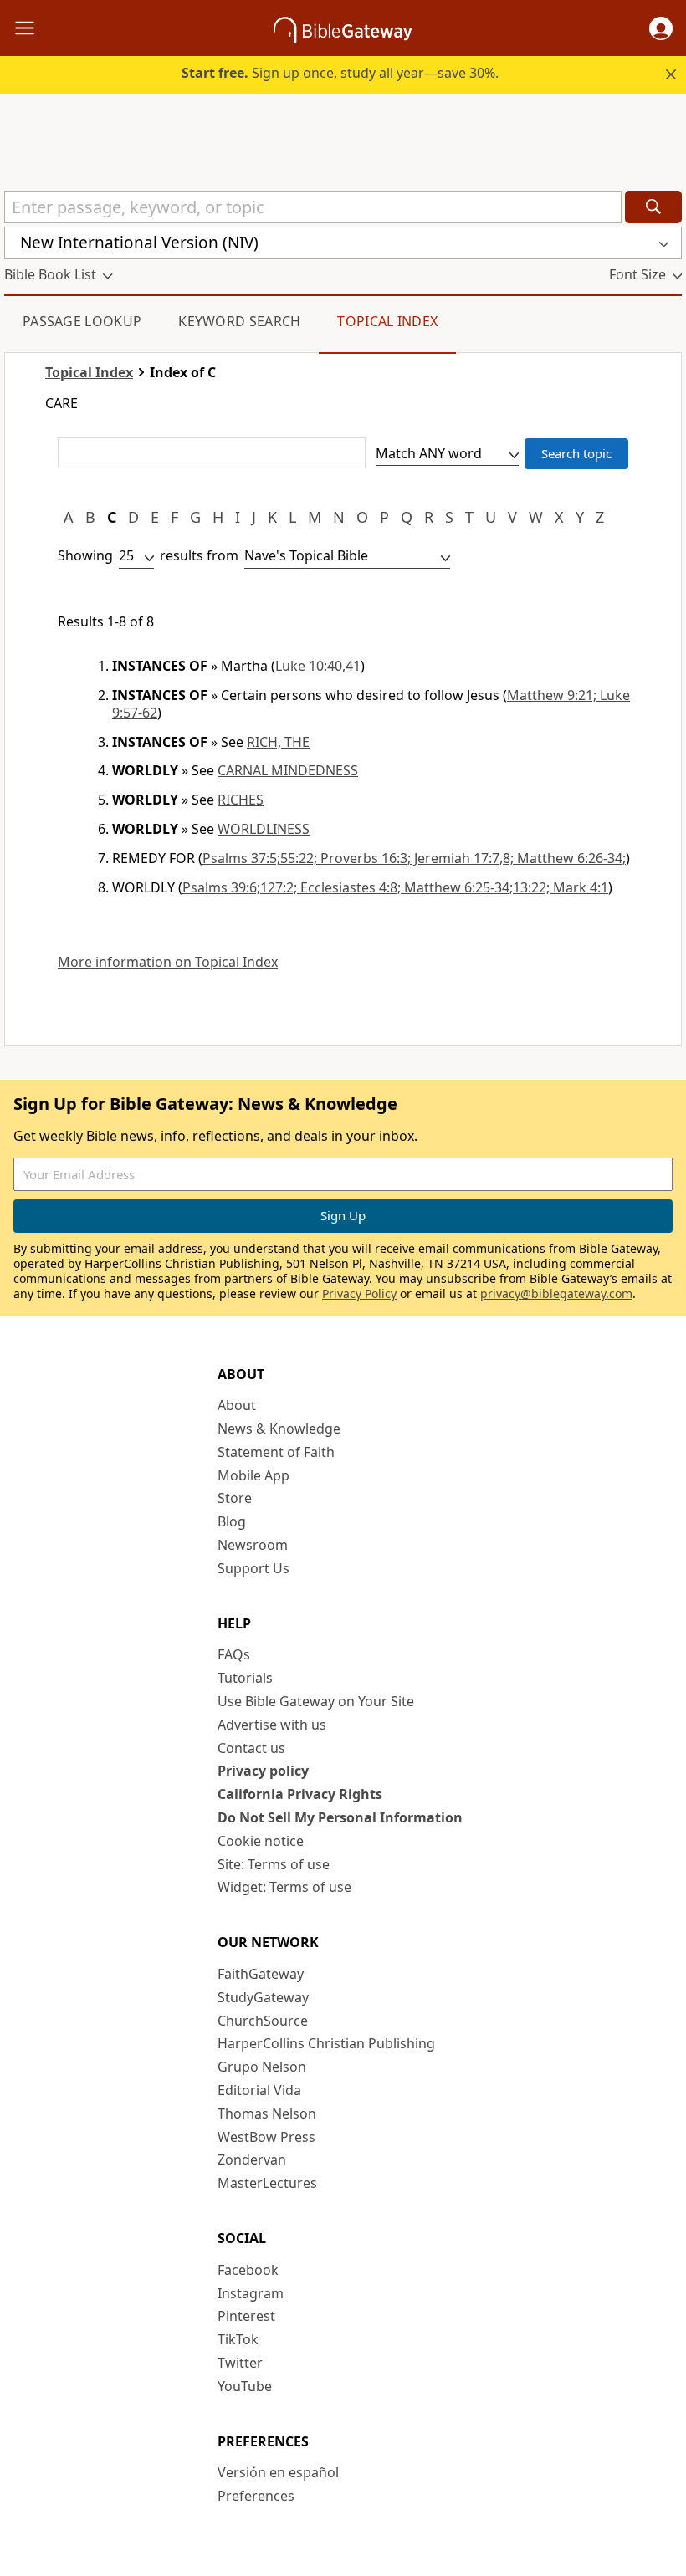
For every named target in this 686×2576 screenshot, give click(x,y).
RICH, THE (278, 742)
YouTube (245, 2386)
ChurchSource (263, 2021)
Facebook (248, 2270)
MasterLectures (267, 2183)
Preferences (256, 2496)
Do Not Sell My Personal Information (340, 1817)
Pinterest (246, 2316)
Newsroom (253, 1545)
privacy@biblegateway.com (556, 1293)
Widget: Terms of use (284, 1887)
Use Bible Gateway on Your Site (316, 1701)
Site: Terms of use (274, 1864)
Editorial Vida (259, 2090)
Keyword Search (239, 321)
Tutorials (245, 1678)
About (237, 1405)
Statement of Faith (276, 1452)
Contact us (251, 1748)
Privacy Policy (359, 1293)
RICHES (241, 800)
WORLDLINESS (264, 829)
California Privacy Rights (300, 1794)
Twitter (240, 2363)
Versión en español (278, 2472)
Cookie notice (261, 1841)
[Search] (653, 207)
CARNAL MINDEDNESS (288, 770)
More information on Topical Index (168, 962)
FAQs (234, 1654)
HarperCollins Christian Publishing (326, 2043)
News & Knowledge (279, 1429)
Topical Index (387, 321)
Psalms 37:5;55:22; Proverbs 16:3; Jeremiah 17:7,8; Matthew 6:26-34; (414, 858)
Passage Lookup (82, 321)
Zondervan (252, 2159)
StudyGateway (263, 1997)
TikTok (238, 2339)
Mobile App (253, 1475)
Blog (232, 1521)
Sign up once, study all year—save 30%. (340, 73)
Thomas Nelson (267, 2113)
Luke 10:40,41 (318, 666)
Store (235, 1498)
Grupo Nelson (262, 2067)
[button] (661, 28)
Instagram (251, 2293)
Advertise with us (272, 1725)
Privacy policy (263, 1771)
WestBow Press (266, 2137)
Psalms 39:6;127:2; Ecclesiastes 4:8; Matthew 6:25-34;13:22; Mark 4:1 (395, 887)
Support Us (253, 1568)
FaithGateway (261, 1974)
